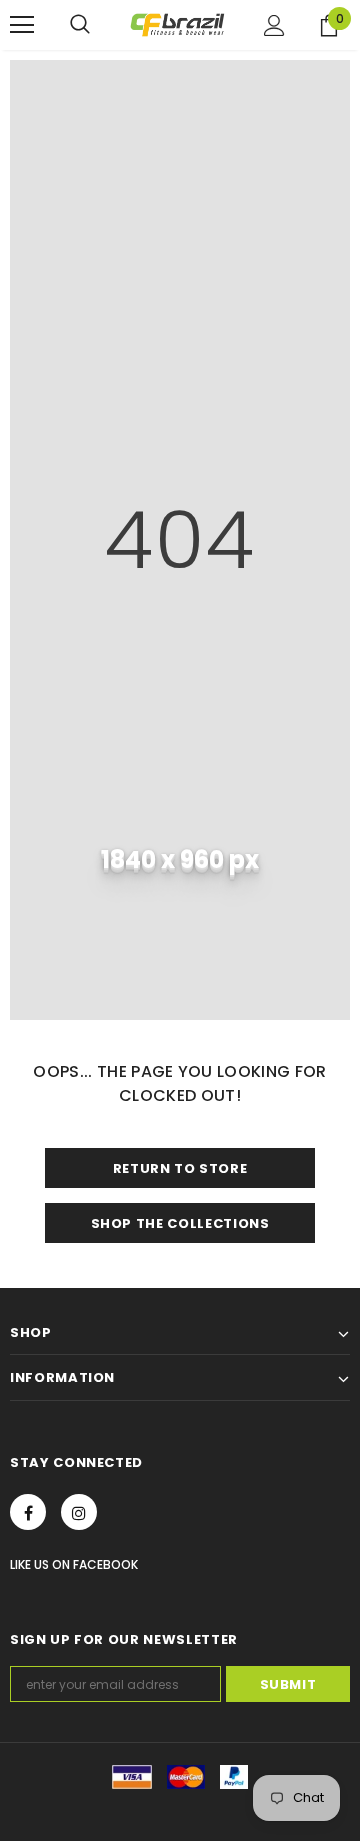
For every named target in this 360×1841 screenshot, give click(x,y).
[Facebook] (28, 1512)
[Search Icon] (80, 25)
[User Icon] (274, 25)
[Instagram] (79, 1512)
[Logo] (177, 25)
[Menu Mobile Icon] (22, 25)
